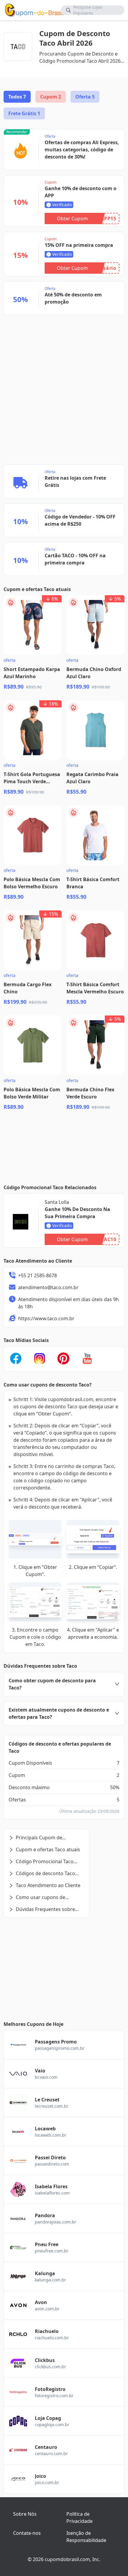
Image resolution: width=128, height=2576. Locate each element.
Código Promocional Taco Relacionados (41, 1862)
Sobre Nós (25, 2514)
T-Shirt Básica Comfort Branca (93, 883)
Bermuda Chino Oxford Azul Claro (94, 673)
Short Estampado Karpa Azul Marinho (32, 673)
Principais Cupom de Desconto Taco (35, 1838)
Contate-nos (27, 2533)
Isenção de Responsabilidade (86, 2537)
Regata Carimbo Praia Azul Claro (92, 778)
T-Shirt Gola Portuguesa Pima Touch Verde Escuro (32, 778)
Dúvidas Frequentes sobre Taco (42, 1909)
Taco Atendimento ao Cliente (48, 1885)
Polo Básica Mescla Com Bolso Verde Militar (32, 1093)
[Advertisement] (60, 338)
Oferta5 (85, 97)
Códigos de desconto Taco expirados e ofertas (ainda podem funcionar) (42, 1873)
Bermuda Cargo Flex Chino (28, 988)
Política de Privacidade (79, 2517)
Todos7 (17, 97)
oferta (10, 660)
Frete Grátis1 (24, 113)
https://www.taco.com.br (46, 1318)
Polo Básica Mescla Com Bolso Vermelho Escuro (32, 883)
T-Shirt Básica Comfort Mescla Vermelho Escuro (95, 988)
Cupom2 (51, 97)
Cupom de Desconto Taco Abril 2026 (75, 38)
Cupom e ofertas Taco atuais (48, 1849)
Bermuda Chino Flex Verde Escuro (90, 1093)
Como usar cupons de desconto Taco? (37, 1897)
